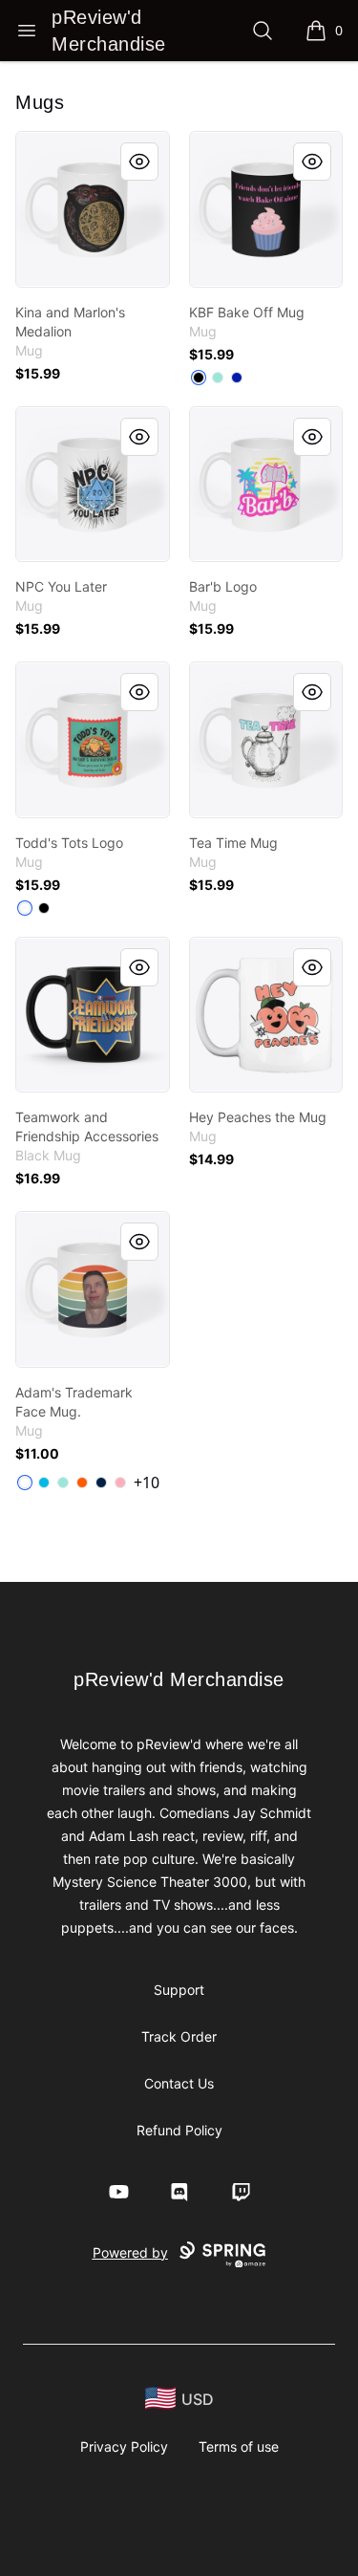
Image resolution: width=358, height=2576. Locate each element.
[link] (93, 209)
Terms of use (239, 2446)
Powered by (130, 2252)
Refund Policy (179, 2130)
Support (179, 1990)
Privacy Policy (124, 2446)
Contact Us (179, 2083)
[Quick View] (139, 162)
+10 (147, 1483)
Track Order (179, 2036)
